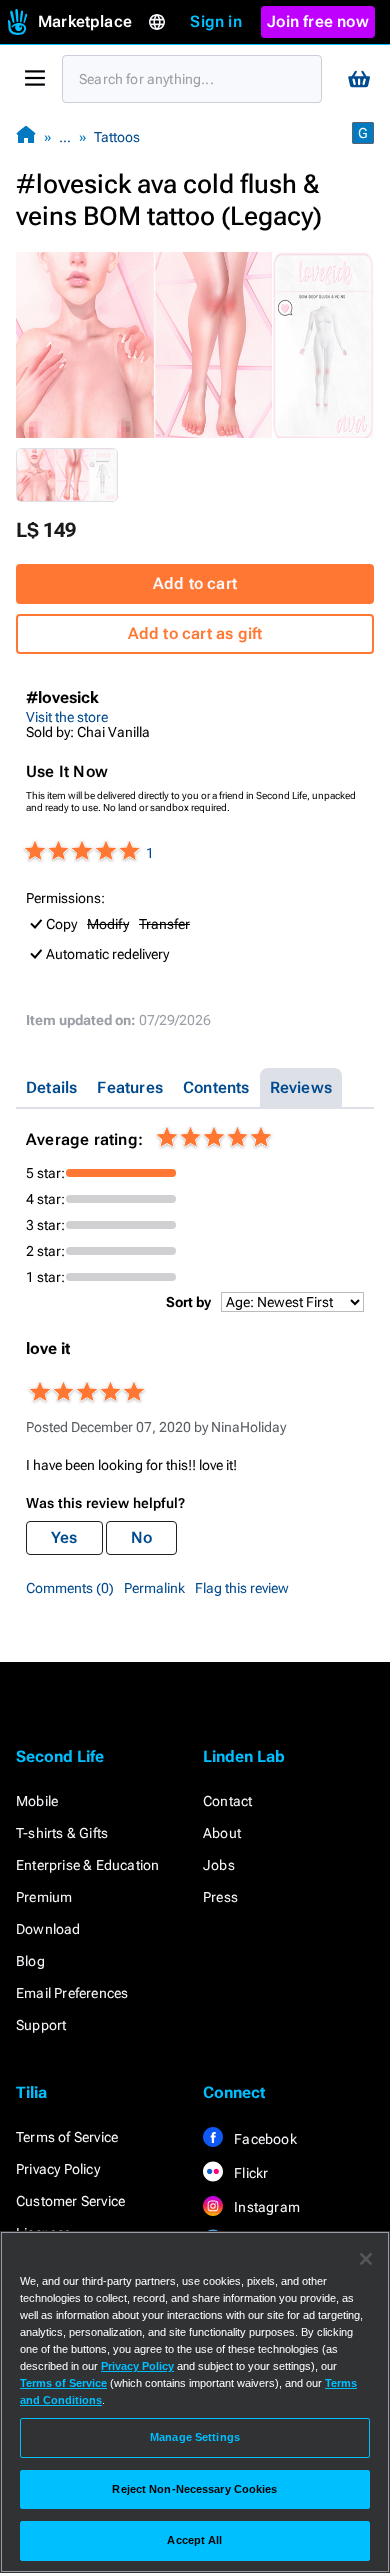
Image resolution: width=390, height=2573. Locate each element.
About (222, 1833)
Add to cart (195, 583)
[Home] (26, 136)
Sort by (188, 1302)
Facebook (264, 2139)
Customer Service (70, 2201)
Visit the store (67, 717)
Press (220, 1897)
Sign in (215, 21)
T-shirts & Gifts (62, 1833)
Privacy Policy (58, 2169)
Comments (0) (70, 1588)
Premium (44, 1897)
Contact (227, 1801)
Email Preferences (72, 1993)
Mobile (37, 1801)
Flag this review (242, 1588)
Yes (64, 1537)
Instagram (265, 2207)
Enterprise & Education (87, 1865)
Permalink (154, 1588)
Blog (30, 1961)
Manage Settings (195, 2437)
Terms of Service (67, 2137)
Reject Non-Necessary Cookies (194, 2489)
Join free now (318, 21)
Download (48, 1929)
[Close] (366, 2259)
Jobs (219, 1865)
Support (41, 2025)
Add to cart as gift (195, 633)
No (141, 1537)
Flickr (249, 2173)
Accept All (194, 2540)
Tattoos (117, 137)
